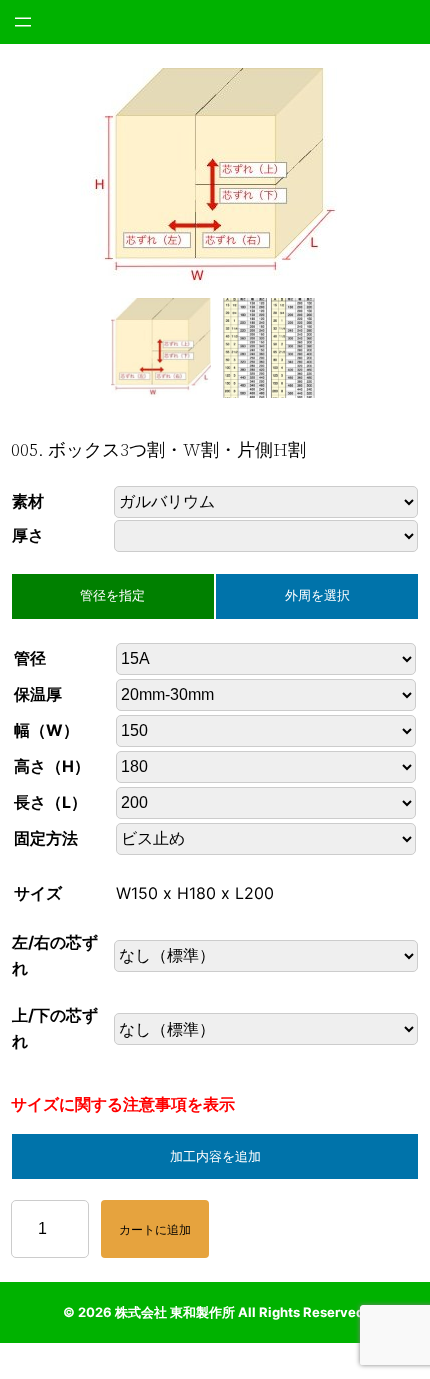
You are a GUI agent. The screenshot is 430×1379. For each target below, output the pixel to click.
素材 (28, 501)
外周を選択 (317, 595)
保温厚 (38, 694)
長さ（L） (50, 802)
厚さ (28, 535)
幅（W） (46, 730)
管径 (30, 658)
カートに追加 (155, 1229)
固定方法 (46, 838)
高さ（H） (52, 766)
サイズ (38, 893)
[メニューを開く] (23, 22)
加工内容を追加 (215, 1156)
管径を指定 (112, 595)
